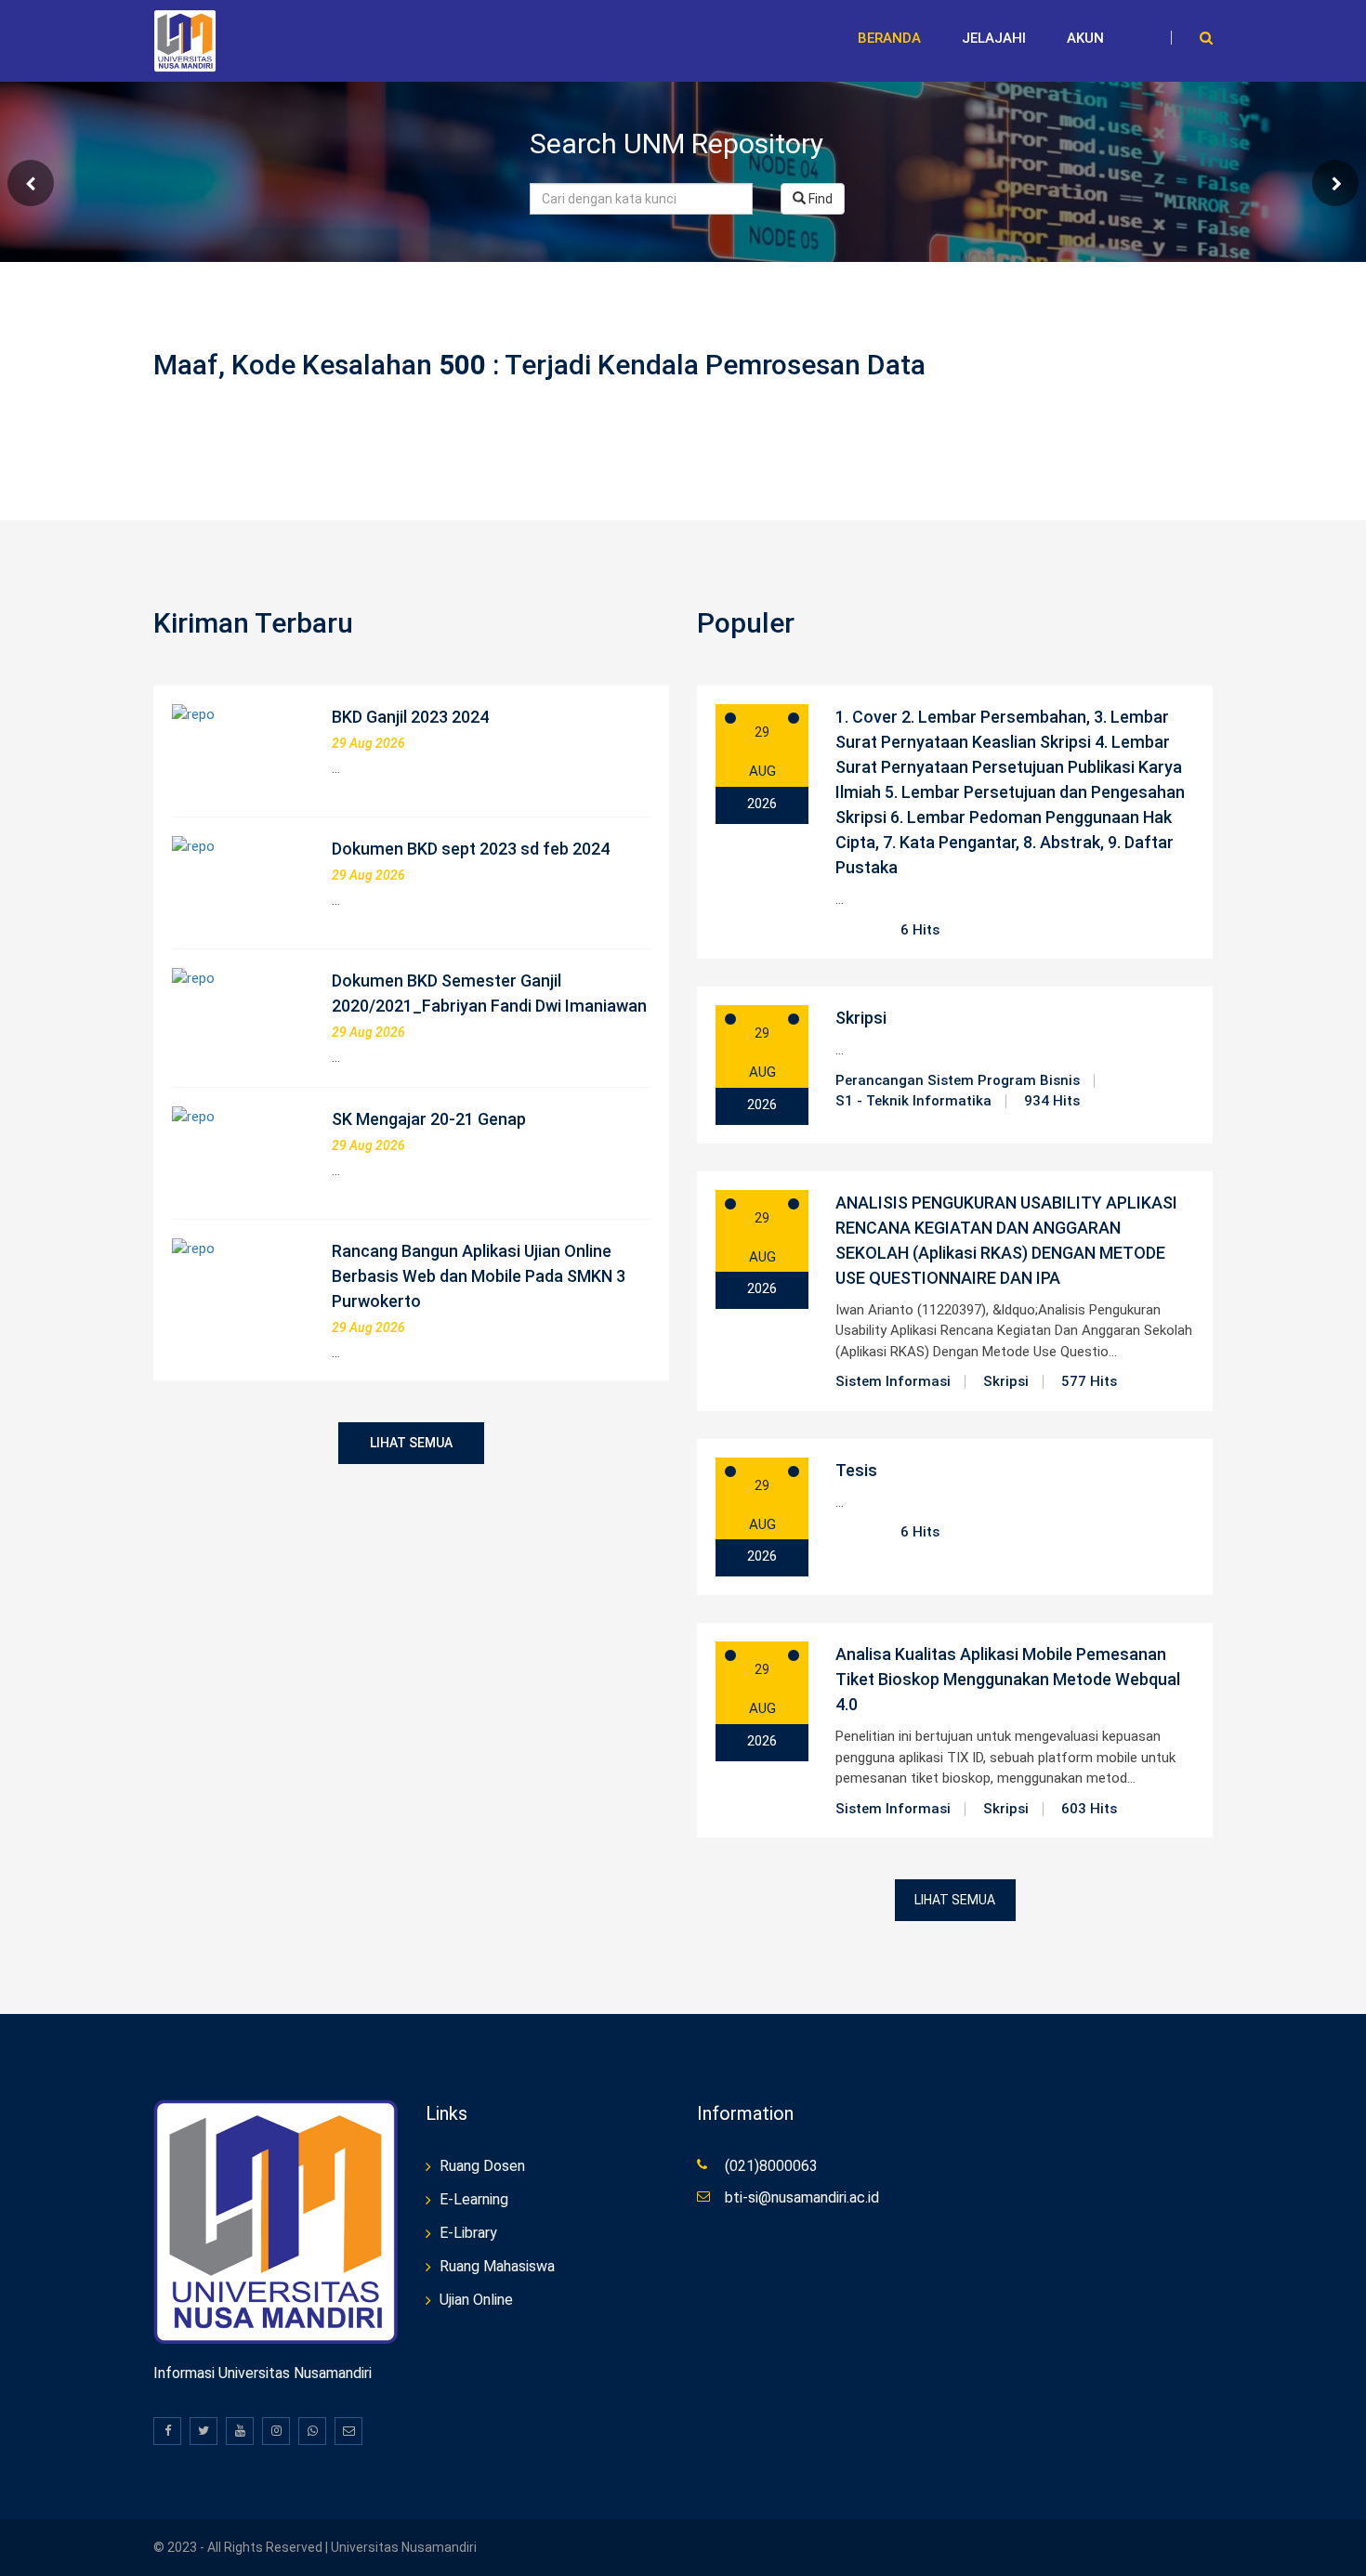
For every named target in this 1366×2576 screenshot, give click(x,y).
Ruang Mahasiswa (497, 2266)
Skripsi (861, 1018)
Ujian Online (476, 2300)
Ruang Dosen (482, 2166)
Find (819, 199)
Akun (1085, 38)
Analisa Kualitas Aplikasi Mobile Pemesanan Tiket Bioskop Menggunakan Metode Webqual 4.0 (1008, 1679)
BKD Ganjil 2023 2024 (410, 717)
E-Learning (474, 2199)
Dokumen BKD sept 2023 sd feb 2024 (471, 849)
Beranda (889, 38)
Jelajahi (994, 38)
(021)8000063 (771, 2166)
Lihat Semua (411, 1443)
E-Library (468, 2233)
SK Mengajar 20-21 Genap (429, 1119)
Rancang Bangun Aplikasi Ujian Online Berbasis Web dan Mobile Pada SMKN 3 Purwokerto (479, 1276)
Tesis (856, 1470)
